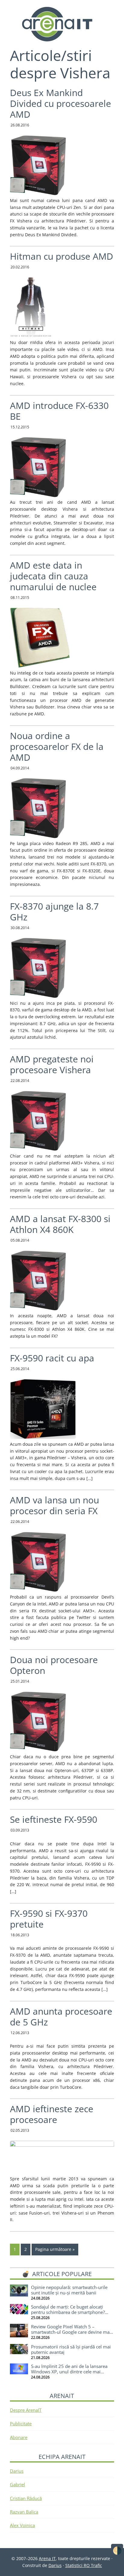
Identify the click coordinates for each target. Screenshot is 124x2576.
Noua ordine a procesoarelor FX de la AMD (57, 746)
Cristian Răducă (26, 2498)
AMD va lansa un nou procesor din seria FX (54, 1505)
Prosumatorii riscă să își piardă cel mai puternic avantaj (71, 2349)
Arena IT (62, 24)
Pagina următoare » (55, 2249)
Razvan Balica (24, 2512)
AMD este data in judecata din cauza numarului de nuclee (53, 576)
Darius (17, 2471)
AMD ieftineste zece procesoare (52, 2114)
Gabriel (17, 2484)
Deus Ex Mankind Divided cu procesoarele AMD (60, 103)
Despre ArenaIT (26, 2410)
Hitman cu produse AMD (62, 256)
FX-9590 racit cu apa (52, 1358)
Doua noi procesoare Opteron (54, 1665)
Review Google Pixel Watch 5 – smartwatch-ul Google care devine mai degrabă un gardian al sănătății (71, 2332)
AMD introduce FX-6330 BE (59, 411)
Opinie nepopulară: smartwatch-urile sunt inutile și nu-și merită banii (69, 2290)
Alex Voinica (22, 2525)
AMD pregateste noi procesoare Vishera (52, 1064)
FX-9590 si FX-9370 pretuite (49, 1919)
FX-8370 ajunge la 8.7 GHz (54, 912)
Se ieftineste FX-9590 (54, 1819)
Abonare (19, 2437)
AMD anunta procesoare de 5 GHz (61, 2017)
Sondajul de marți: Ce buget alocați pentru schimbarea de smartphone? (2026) (68, 2312)
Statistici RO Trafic (84, 2565)
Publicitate (21, 2423)
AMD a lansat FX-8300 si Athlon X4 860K (60, 1224)
